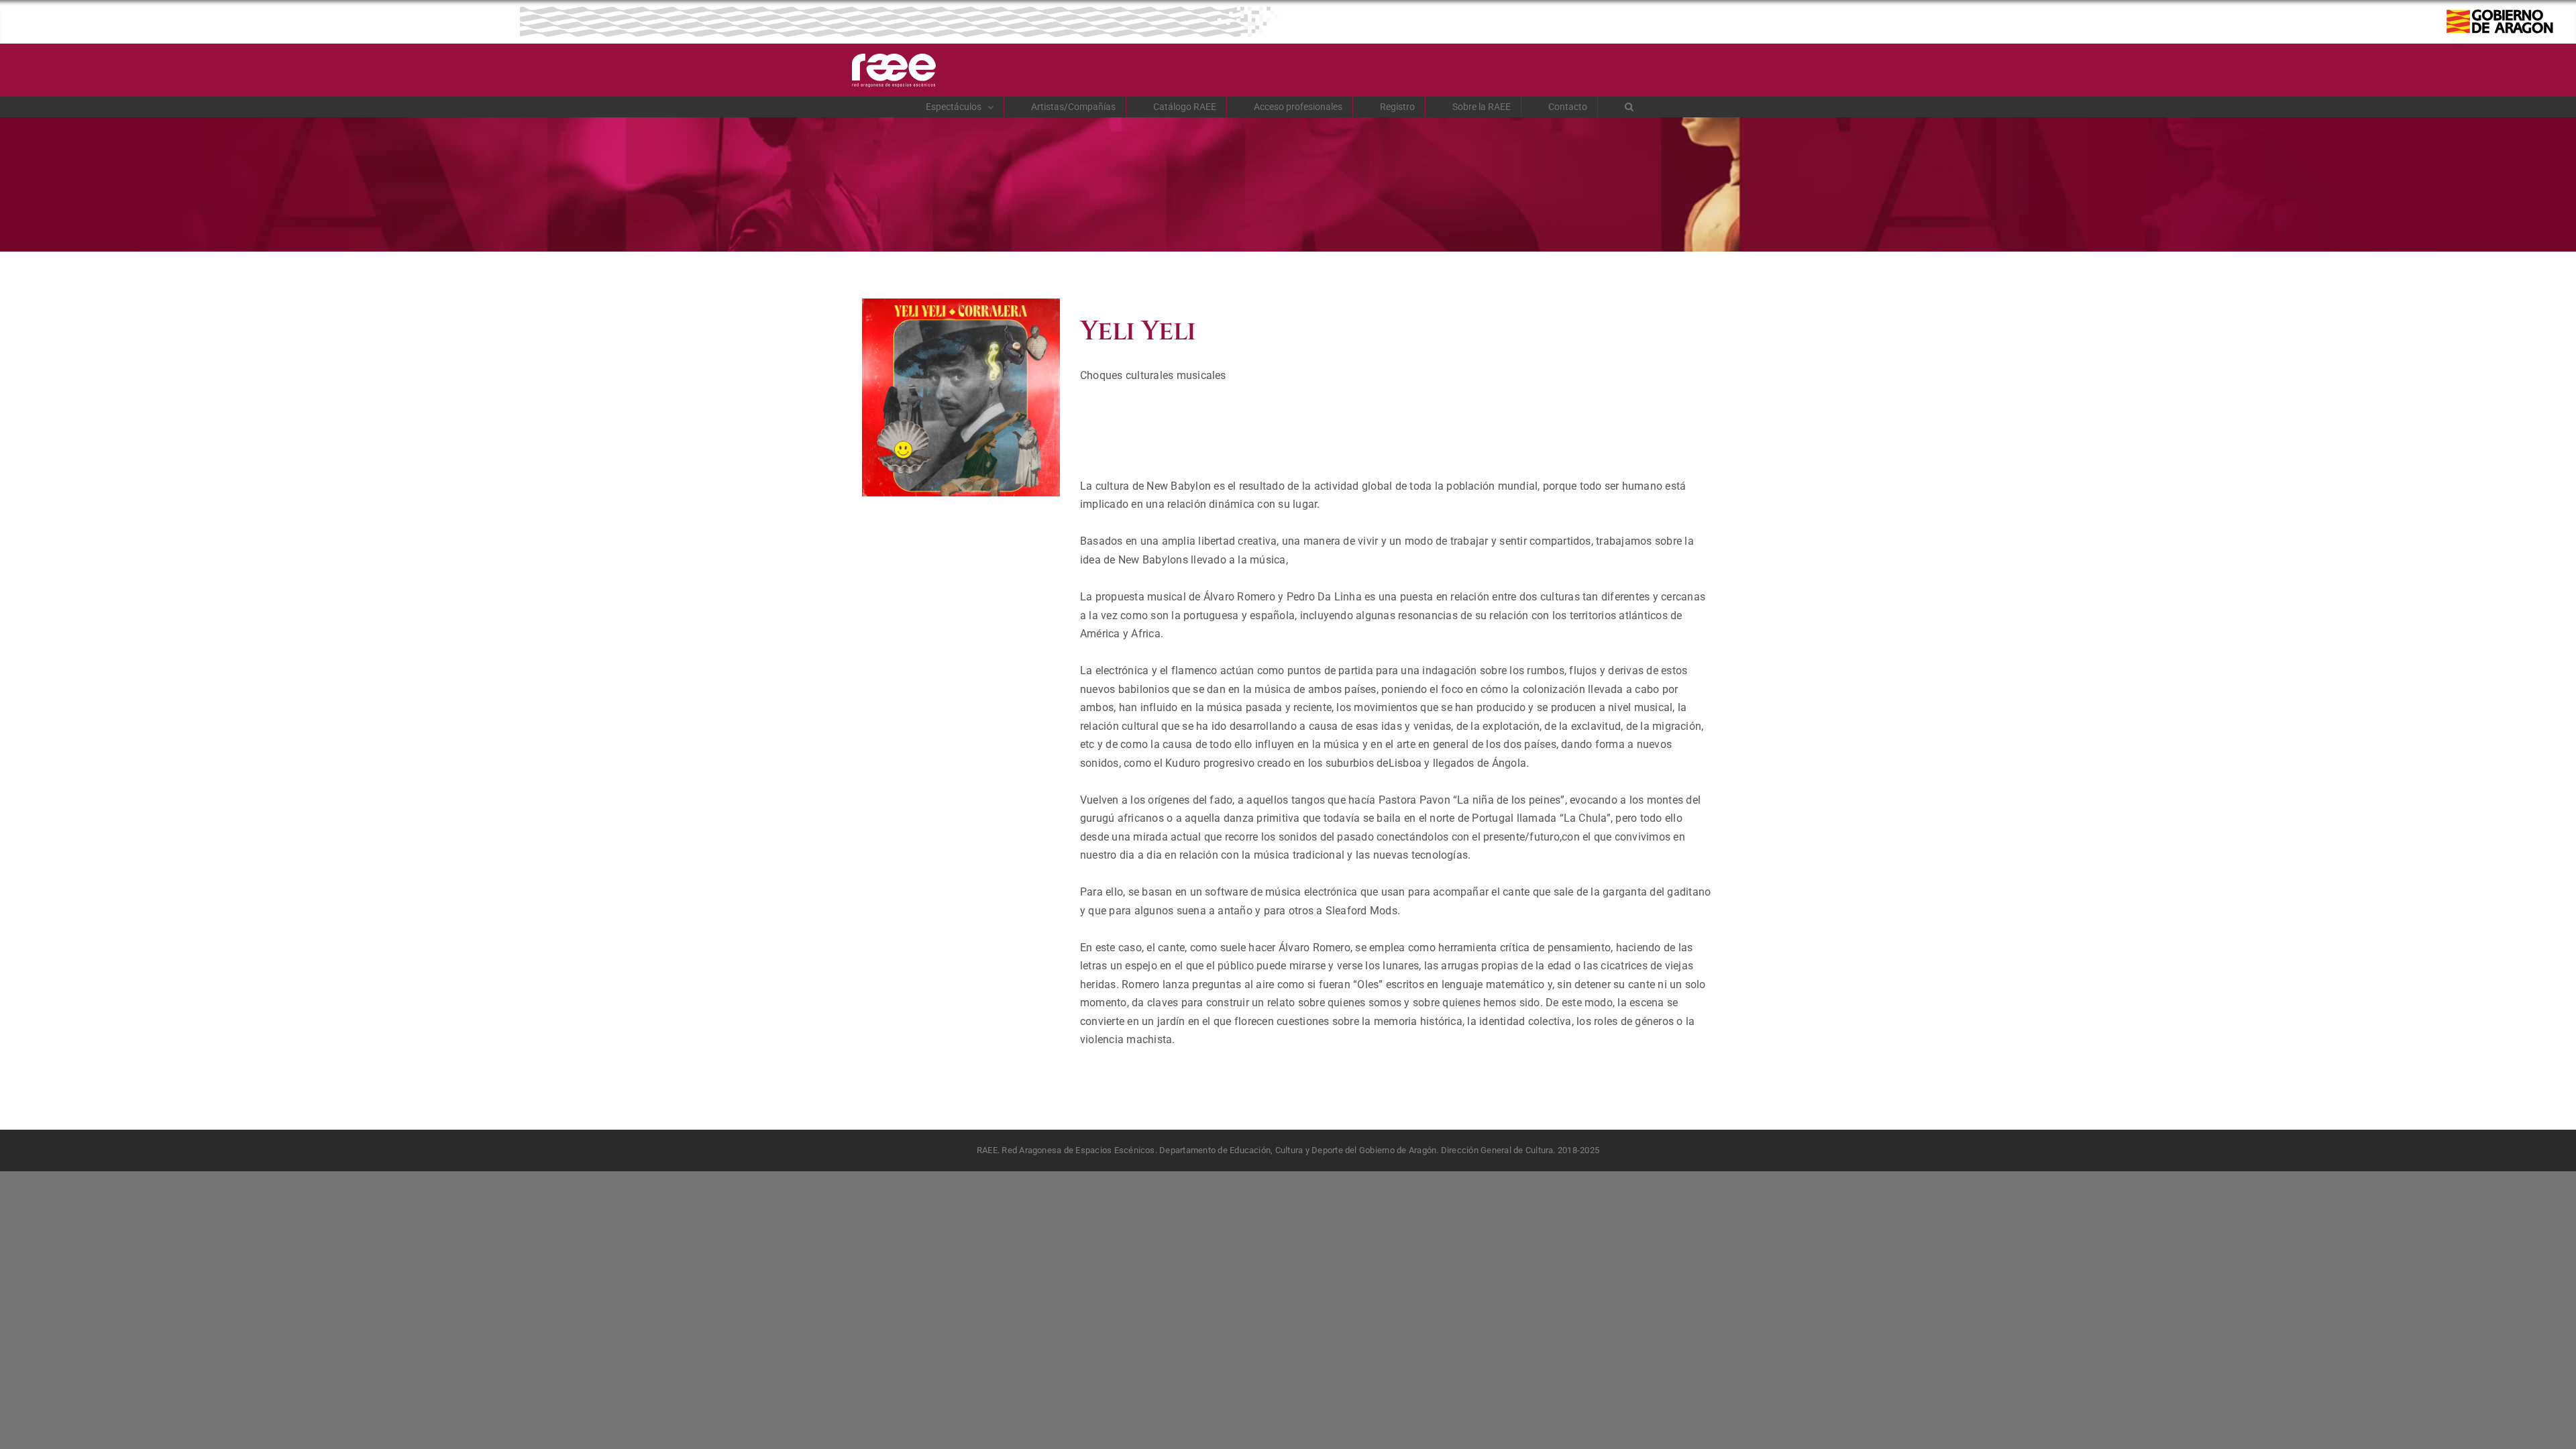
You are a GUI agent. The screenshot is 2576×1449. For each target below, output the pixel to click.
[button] (1629, 107)
